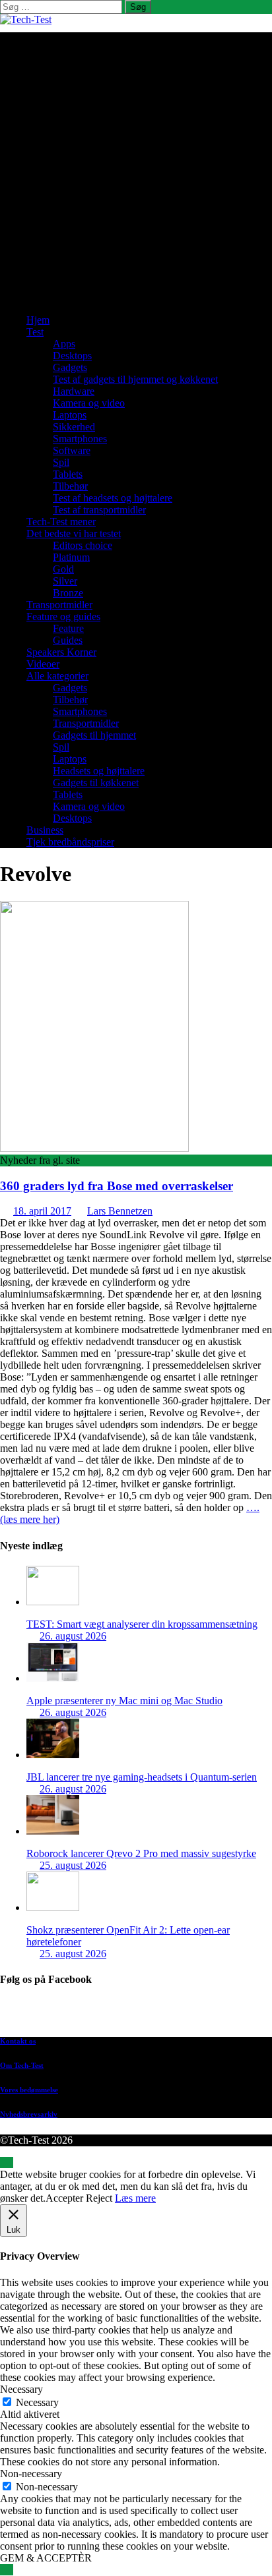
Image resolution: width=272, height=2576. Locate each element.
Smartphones (80, 439)
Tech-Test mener (61, 522)
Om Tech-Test (22, 2065)
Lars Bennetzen (120, 1211)
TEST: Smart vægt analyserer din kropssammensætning (142, 1624)
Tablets (68, 474)
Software (72, 450)
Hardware (74, 391)
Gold (63, 569)
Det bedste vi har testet (74, 533)
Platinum (71, 557)
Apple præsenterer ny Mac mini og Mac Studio (124, 1701)
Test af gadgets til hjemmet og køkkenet (135, 379)
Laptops (70, 415)
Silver (65, 581)
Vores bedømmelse (29, 2090)
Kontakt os (18, 2041)
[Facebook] (149, 2014)
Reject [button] (99, 2198)
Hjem (38, 320)
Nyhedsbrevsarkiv (29, 2114)
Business (45, 830)
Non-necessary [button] (31, 2474)
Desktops (72, 356)
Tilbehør (70, 486)
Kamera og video (89, 403)
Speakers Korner (61, 652)
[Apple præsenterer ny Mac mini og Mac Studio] (53, 1678)
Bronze (68, 593)
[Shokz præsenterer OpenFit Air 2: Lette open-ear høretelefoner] (53, 1907)
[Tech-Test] (26, 19)
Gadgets (70, 367)
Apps (64, 344)
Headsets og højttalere (99, 771)
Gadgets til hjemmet (94, 735)
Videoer (43, 664)
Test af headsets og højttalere (113, 498)
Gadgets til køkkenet (96, 783)
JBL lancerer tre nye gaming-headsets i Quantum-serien (142, 1777)
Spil (61, 462)
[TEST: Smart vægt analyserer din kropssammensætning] (53, 1602)
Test (35, 332)
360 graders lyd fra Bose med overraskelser (117, 1186)
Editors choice (83, 545)
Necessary (37, 2402)
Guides (68, 640)
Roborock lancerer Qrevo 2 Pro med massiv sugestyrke (141, 1853)
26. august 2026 (73, 1636)
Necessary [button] (21, 2389)
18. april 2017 (42, 1211)
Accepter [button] (64, 2198)
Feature (68, 628)
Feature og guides (63, 616)
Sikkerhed (74, 427)
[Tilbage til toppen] (7, 2162)
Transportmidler (59, 605)
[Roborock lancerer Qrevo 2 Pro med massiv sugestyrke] (53, 1831)
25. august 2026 (73, 1865)
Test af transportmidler (99, 510)
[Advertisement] (136, 168)
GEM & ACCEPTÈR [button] (46, 2558)
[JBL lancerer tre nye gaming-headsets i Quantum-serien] (53, 1755)
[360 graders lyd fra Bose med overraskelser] (94, 1148)
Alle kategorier (57, 676)
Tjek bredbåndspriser (70, 842)
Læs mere (135, 2198)
